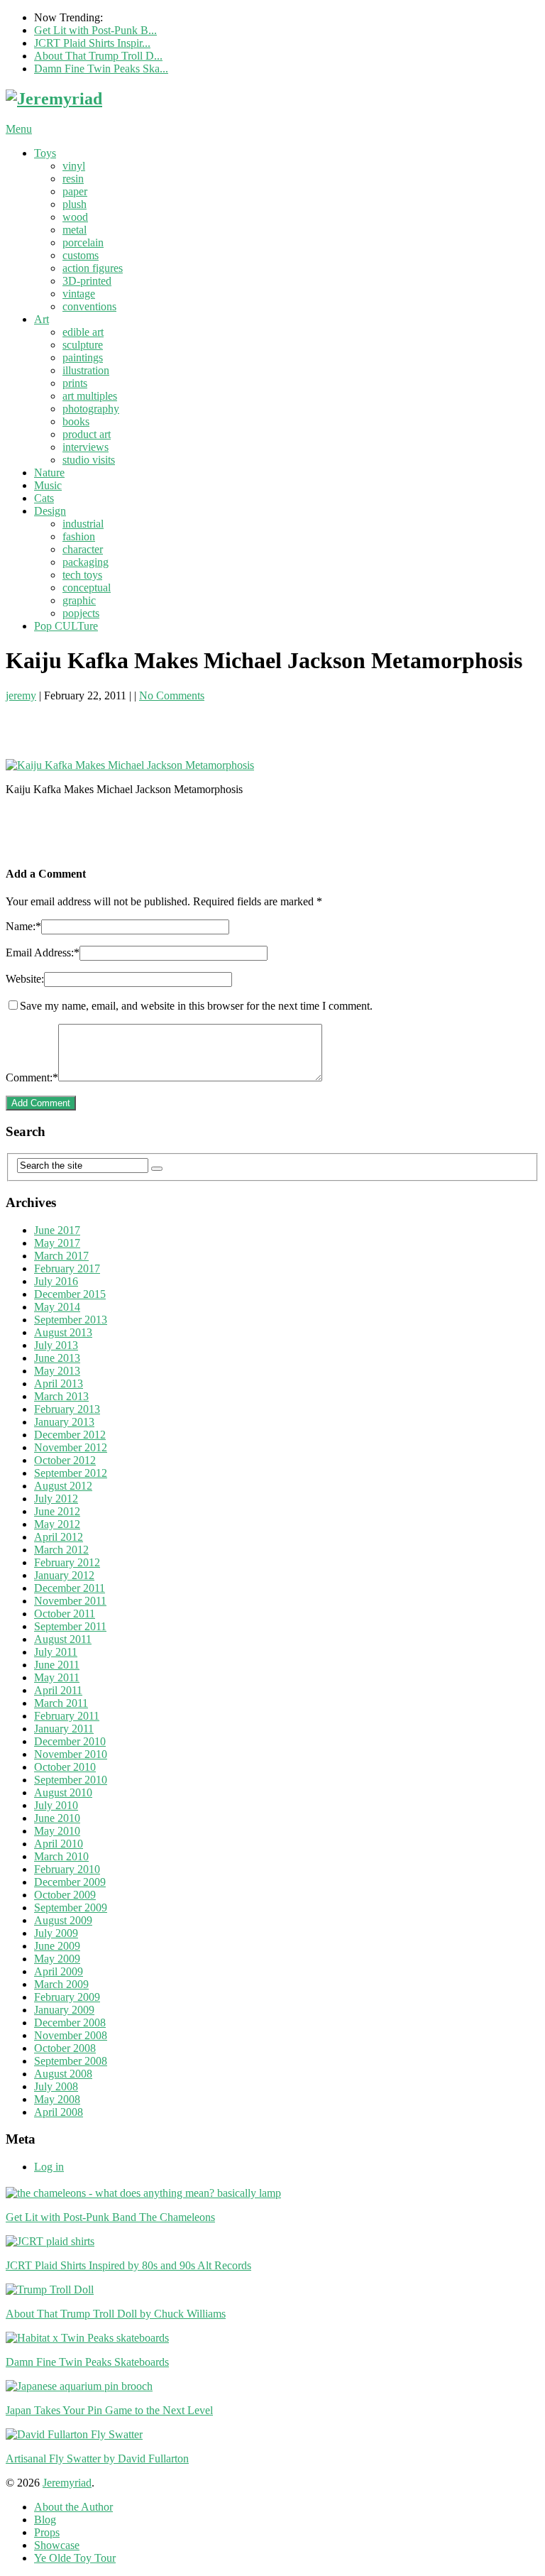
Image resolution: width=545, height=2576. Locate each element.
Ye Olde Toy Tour (75, 2558)
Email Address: (43, 953)
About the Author (73, 2507)
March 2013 (61, 1396)
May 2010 (57, 1831)
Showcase (57, 2545)
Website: (25, 979)
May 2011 (57, 1677)
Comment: (32, 1077)
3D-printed (87, 281)
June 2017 (57, 1230)
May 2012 (57, 1524)
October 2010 (65, 1767)
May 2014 (57, 1307)
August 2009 (63, 1920)
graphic (79, 600)
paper (75, 191)
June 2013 (57, 1358)
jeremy (21, 695)
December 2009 (70, 1882)
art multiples (90, 396)
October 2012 (65, 1460)
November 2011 (70, 1601)
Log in (49, 2167)
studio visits (89, 460)
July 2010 (56, 1805)
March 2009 (61, 1984)
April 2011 (58, 1690)
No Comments (172, 695)
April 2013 (59, 1383)
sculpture (83, 345)
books (76, 421)
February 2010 (67, 1869)
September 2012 (71, 1473)
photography (91, 409)
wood (75, 217)
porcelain (83, 242)
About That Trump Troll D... (98, 56)
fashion (79, 536)
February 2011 (67, 1716)
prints (75, 383)
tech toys (82, 575)
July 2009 (56, 1933)
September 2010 (71, 1780)
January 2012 (64, 1575)
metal (75, 230)
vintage (79, 294)
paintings (83, 358)
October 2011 (65, 1614)
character (83, 549)
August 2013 (63, 1332)
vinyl (74, 166)
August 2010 (63, 1792)
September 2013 (71, 1320)
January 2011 (64, 1729)
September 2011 (70, 1626)
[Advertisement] (172, 724)
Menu (19, 129)
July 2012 (56, 1499)
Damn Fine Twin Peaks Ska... (101, 69)
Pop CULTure (66, 626)
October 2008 (65, 2048)
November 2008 (71, 2035)
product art (87, 434)
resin (73, 179)
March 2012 (61, 1550)
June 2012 (57, 1511)
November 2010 (71, 1754)
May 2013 (57, 1371)
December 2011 (70, 1588)
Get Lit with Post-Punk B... (95, 30)
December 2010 (70, 1741)
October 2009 (65, 1895)
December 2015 (70, 1294)
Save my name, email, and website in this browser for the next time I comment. (196, 1006)
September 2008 (71, 2061)
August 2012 (63, 1486)
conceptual (87, 588)
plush (75, 204)
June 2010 (57, 1818)
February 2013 (67, 1409)
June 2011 (57, 1665)
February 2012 (67, 1562)
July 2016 (56, 1281)
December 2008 (70, 2023)
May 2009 (57, 1959)
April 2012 (59, 1537)
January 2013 (64, 1422)
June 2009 (57, 1946)
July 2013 (56, 1345)
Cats (44, 498)
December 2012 (70, 1435)
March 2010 (61, 1856)
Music (48, 485)
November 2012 (71, 1447)
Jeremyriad (67, 2483)
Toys (45, 153)
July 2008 (56, 2086)
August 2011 (63, 1639)
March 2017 (61, 1256)
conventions (89, 306)
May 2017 (57, 1243)
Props (47, 2532)
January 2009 (64, 2010)
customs (81, 255)
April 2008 (59, 2112)
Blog (45, 2520)
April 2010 (59, 1844)
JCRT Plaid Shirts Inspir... (92, 43)
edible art (83, 332)
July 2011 (56, 1652)
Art (42, 319)
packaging (86, 562)
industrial (83, 524)
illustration (86, 370)
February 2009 (67, 1997)
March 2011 (61, 1703)
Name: (23, 926)
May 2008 (57, 2099)
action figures (93, 268)
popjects (81, 613)
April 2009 (59, 1971)
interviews (86, 447)
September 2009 (71, 1908)
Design (50, 511)
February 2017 (67, 1268)
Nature (49, 473)
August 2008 (63, 2074)
